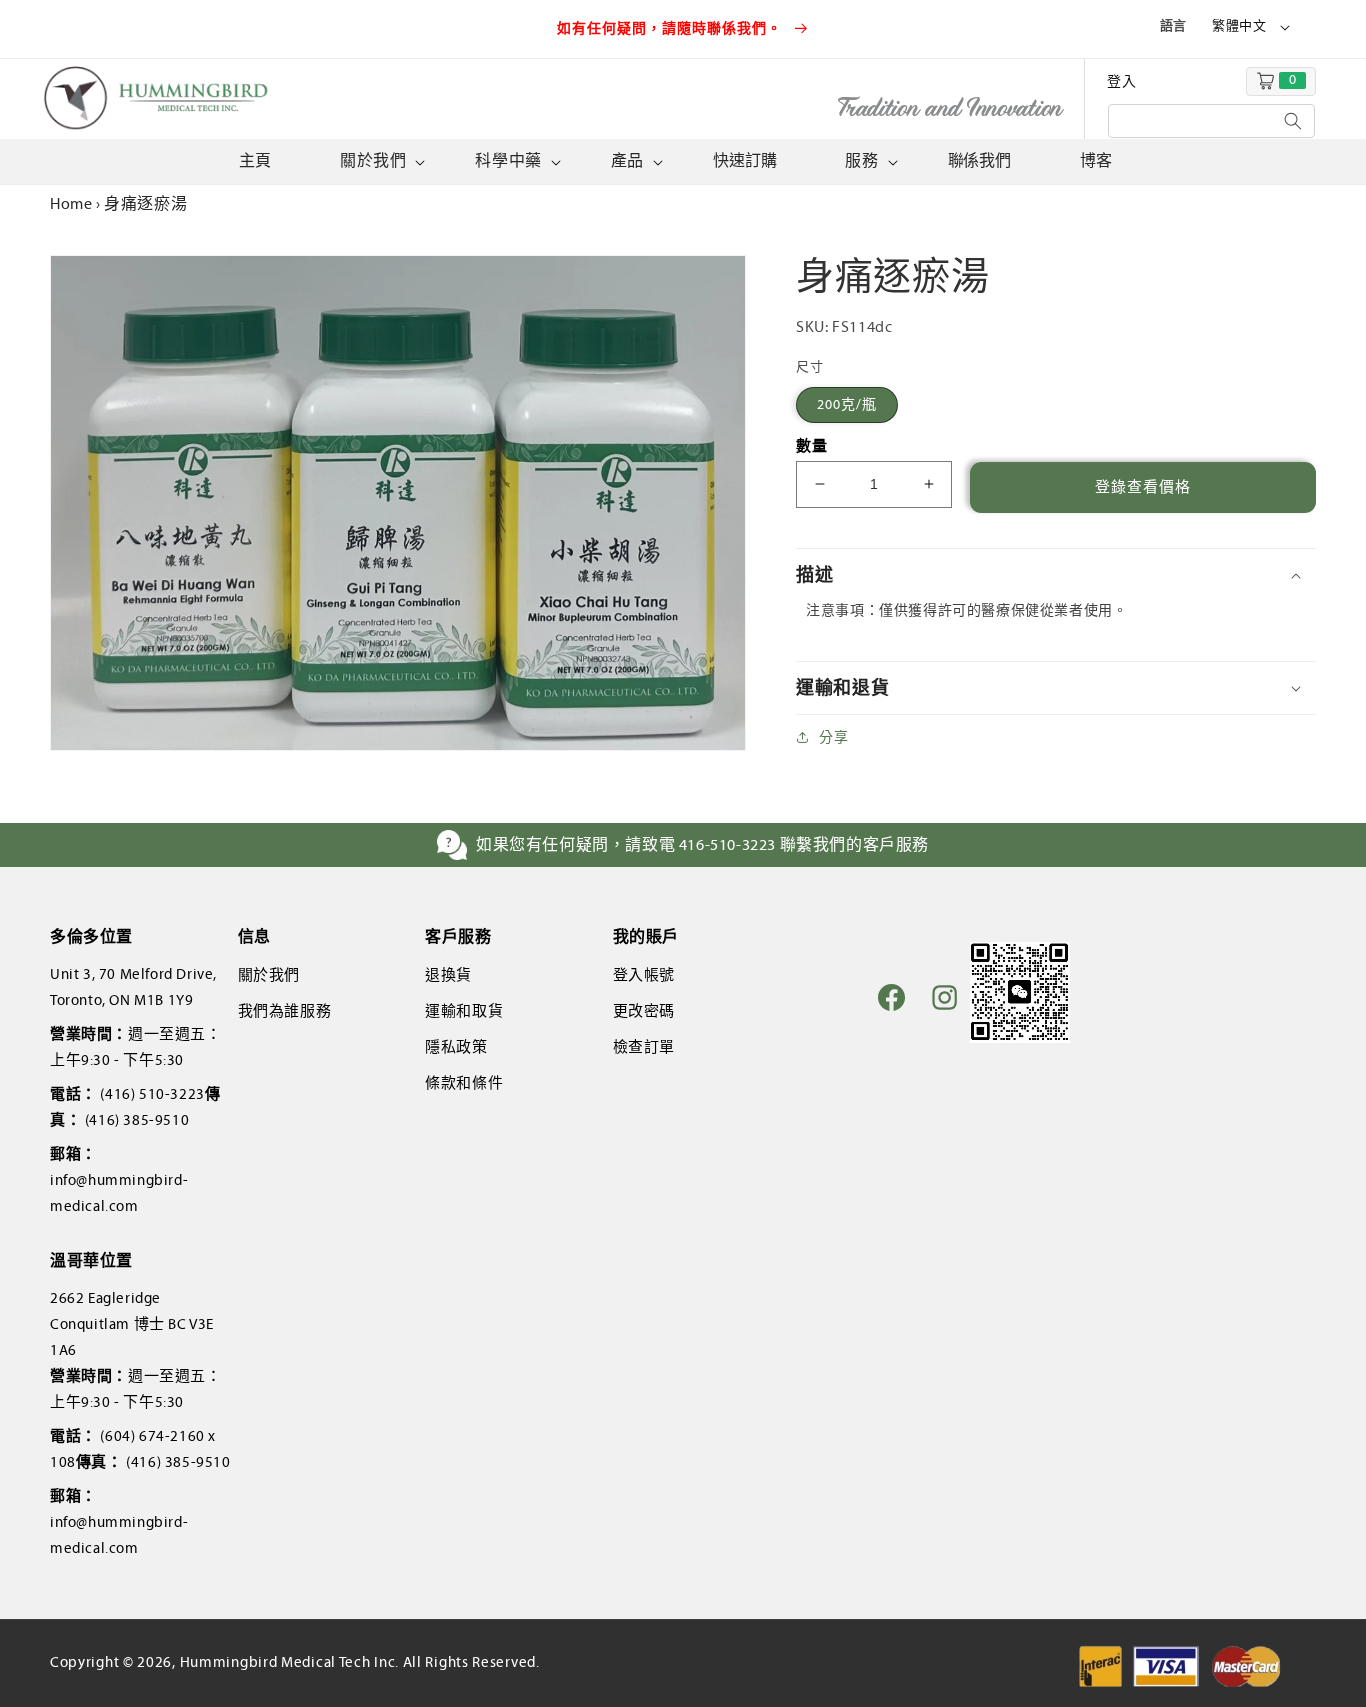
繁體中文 (1239, 26)
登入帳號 (644, 975)
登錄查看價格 (1143, 487)
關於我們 (269, 975)
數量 (811, 446)
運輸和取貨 (464, 1011)
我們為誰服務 (285, 1011)
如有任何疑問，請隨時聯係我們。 (672, 28)
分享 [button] (833, 737)
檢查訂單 (644, 1047)
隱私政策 (456, 1047)
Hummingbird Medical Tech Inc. (289, 1662)
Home (71, 203)
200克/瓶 (847, 404)
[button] (380, 161)
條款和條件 (464, 1083)
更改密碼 (644, 1011)
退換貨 (448, 975)
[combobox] (1211, 121)
